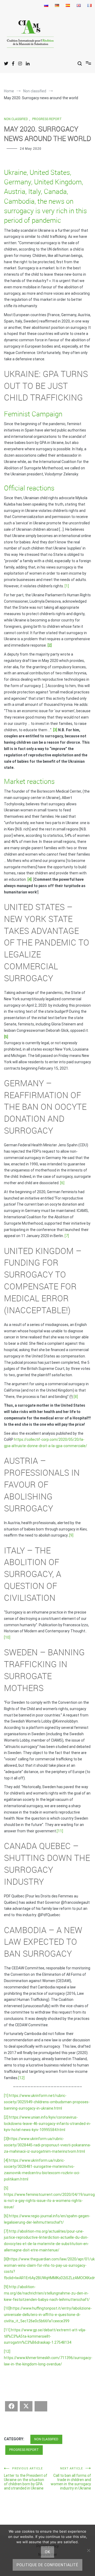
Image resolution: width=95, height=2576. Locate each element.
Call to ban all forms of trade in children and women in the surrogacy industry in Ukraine (71, 2479)
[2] (6, 2117)
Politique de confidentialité (47, 2565)
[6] (62, 1183)
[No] (88, 2550)
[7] (67, 1236)
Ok (47, 2552)
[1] (67, 586)
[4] (6, 2160)
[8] (76, 1397)
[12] (21, 2078)
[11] (60, 1831)
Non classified (16, 119)
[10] (7, 1637)
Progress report (47, 119)
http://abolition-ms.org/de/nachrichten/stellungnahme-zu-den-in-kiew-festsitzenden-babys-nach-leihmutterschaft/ (47, 2293)
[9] (71, 1535)
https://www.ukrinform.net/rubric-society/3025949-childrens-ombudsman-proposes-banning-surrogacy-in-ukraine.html (47, 2102)
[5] (6, 2188)
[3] (6, 2139)
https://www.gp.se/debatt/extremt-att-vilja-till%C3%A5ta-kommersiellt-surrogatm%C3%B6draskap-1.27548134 (45, 2336)
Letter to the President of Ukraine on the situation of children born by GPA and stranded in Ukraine (26, 2479)
